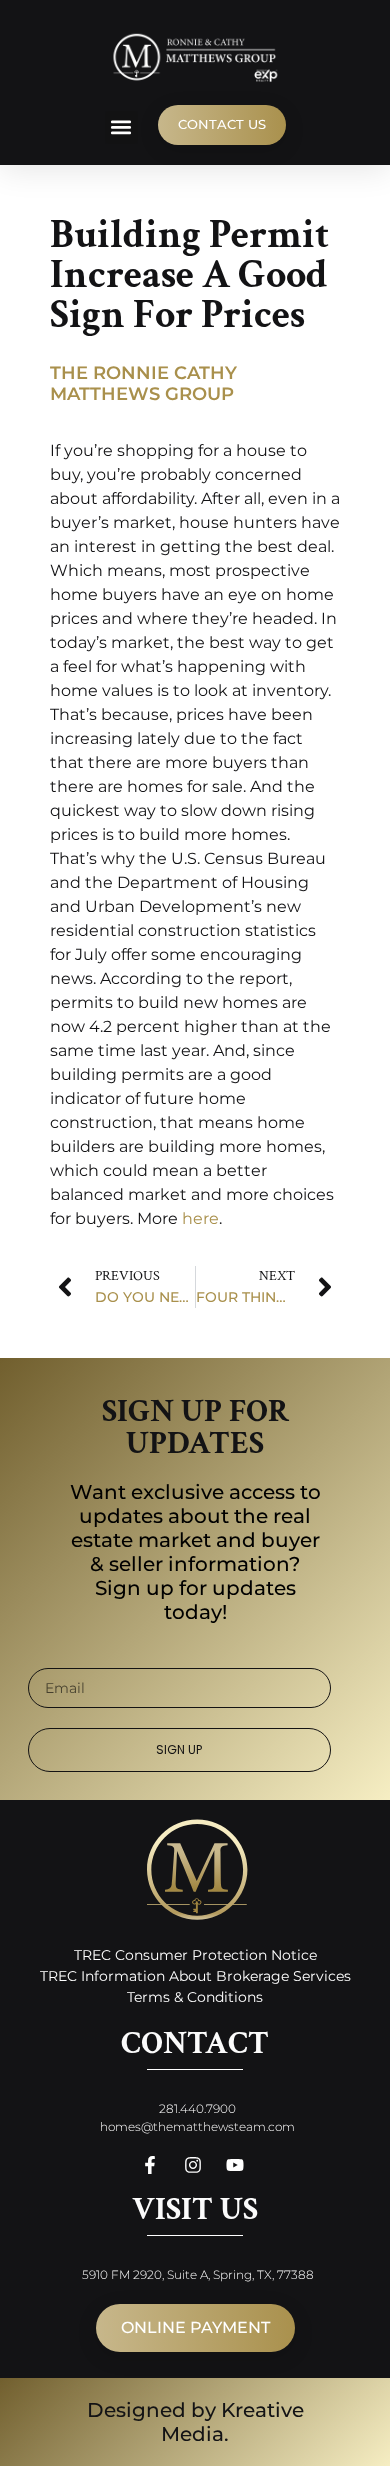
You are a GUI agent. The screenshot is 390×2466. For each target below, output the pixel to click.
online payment (195, 2327)
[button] (121, 127)
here (200, 1218)
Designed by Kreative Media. (195, 2422)
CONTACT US (222, 124)
